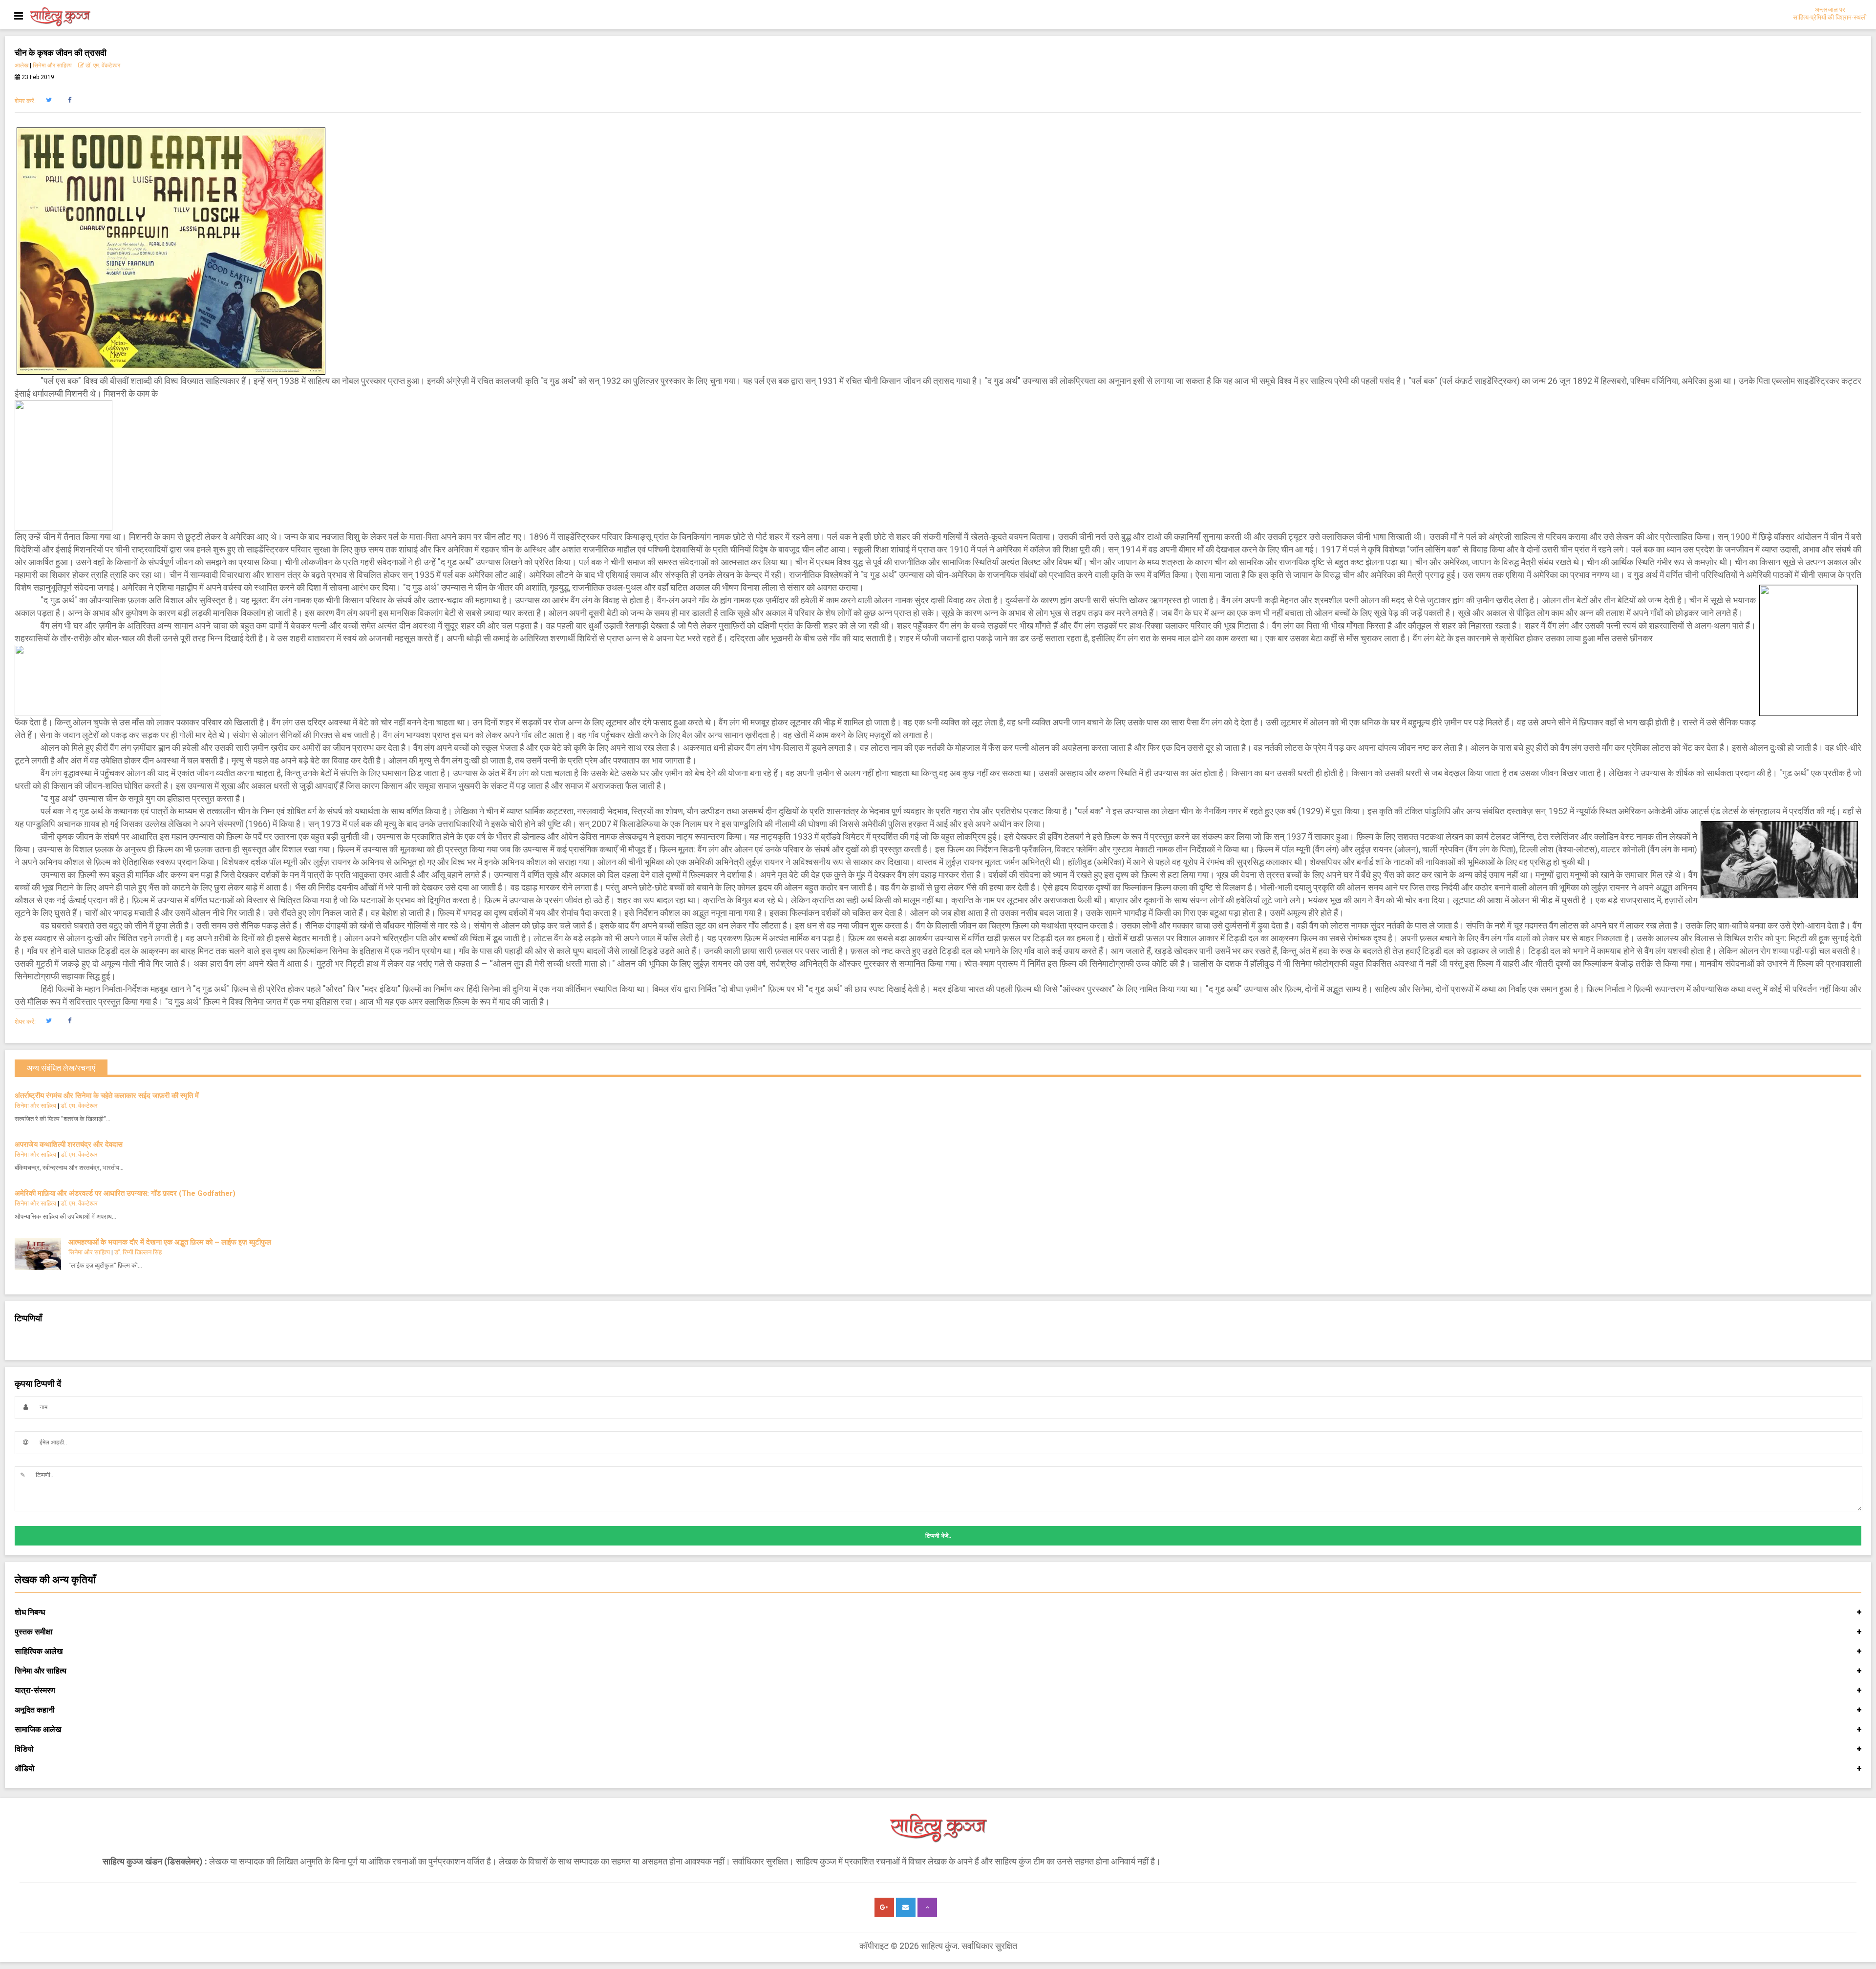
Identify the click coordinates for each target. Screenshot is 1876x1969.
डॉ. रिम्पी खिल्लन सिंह (138, 1252)
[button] (49, 100)
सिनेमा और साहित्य (52, 65)
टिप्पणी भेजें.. (938, 1536)
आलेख (21, 65)
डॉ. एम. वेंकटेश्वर (102, 65)
